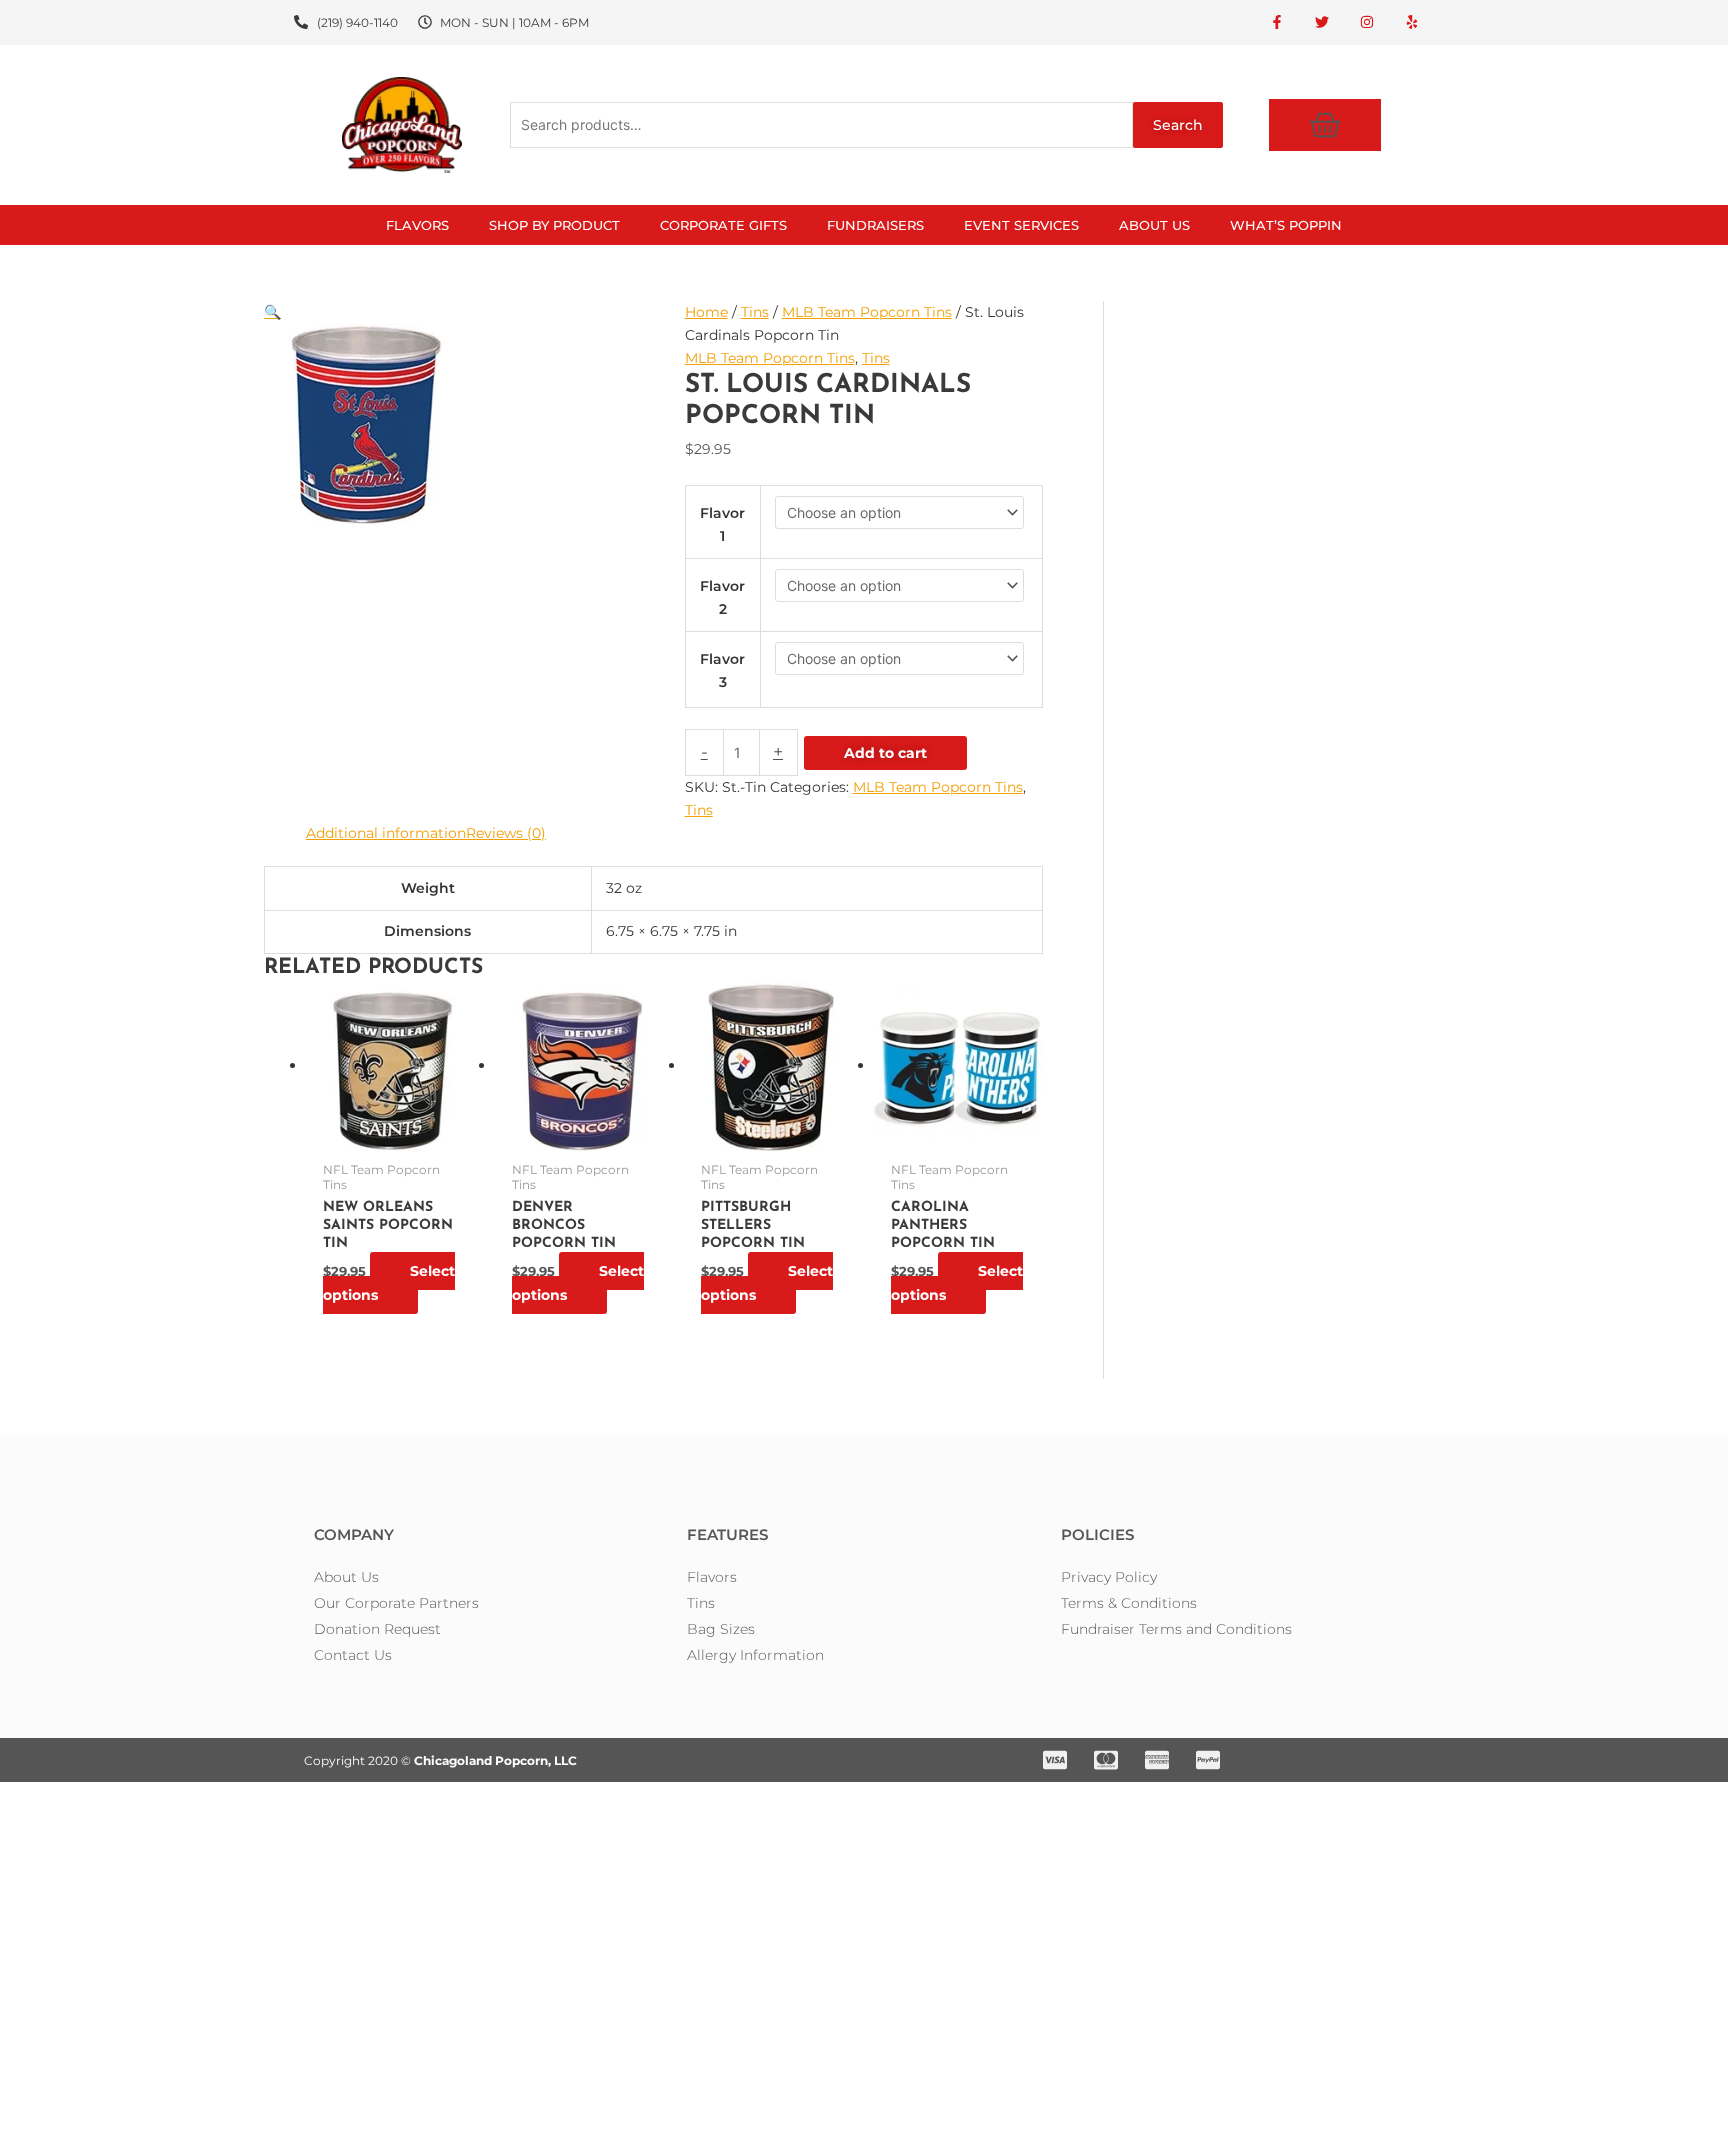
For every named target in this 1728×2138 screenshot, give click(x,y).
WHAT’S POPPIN (1286, 225)
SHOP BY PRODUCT (554, 225)
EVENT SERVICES (1021, 225)
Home (706, 312)
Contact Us (353, 1655)
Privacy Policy (1109, 1577)
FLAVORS (417, 225)
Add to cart (885, 753)
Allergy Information (755, 1655)
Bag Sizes (721, 1629)
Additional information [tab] (386, 833)
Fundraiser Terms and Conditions (1176, 1629)
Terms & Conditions (1129, 1603)
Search (1178, 125)
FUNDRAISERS (875, 225)
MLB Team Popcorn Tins (867, 312)
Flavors (712, 1577)
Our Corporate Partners (396, 1603)
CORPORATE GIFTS (723, 225)
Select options (389, 1282)
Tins (755, 312)
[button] (459, 312)
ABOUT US (1154, 225)
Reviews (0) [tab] (506, 833)
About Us (346, 1577)
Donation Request (377, 1629)
